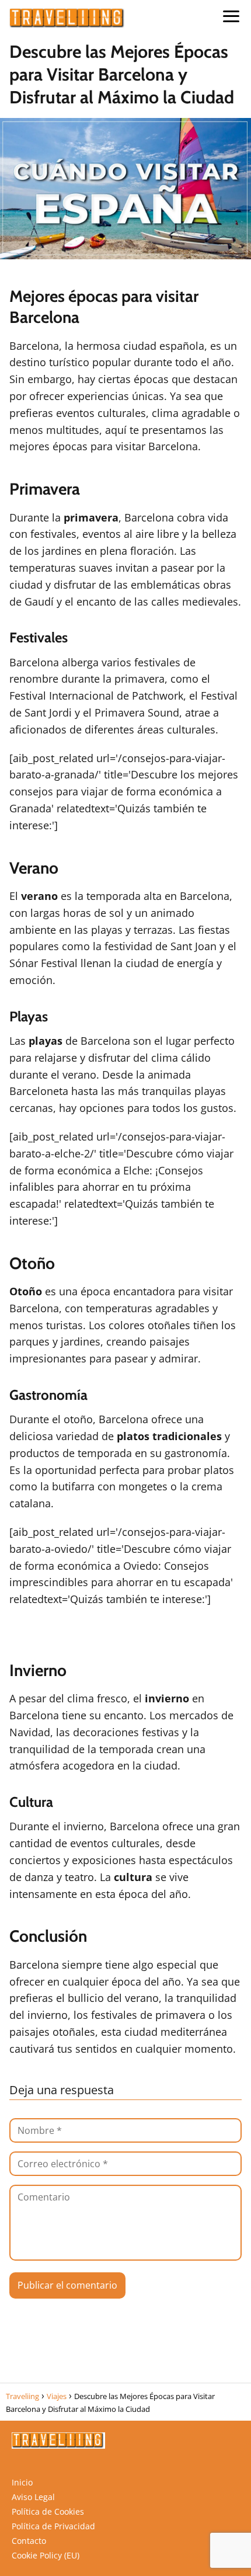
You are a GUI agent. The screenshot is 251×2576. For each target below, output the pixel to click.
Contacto (29, 2541)
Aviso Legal (33, 2497)
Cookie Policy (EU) (46, 2555)
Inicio (22, 2482)
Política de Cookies (48, 2511)
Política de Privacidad (53, 2526)
